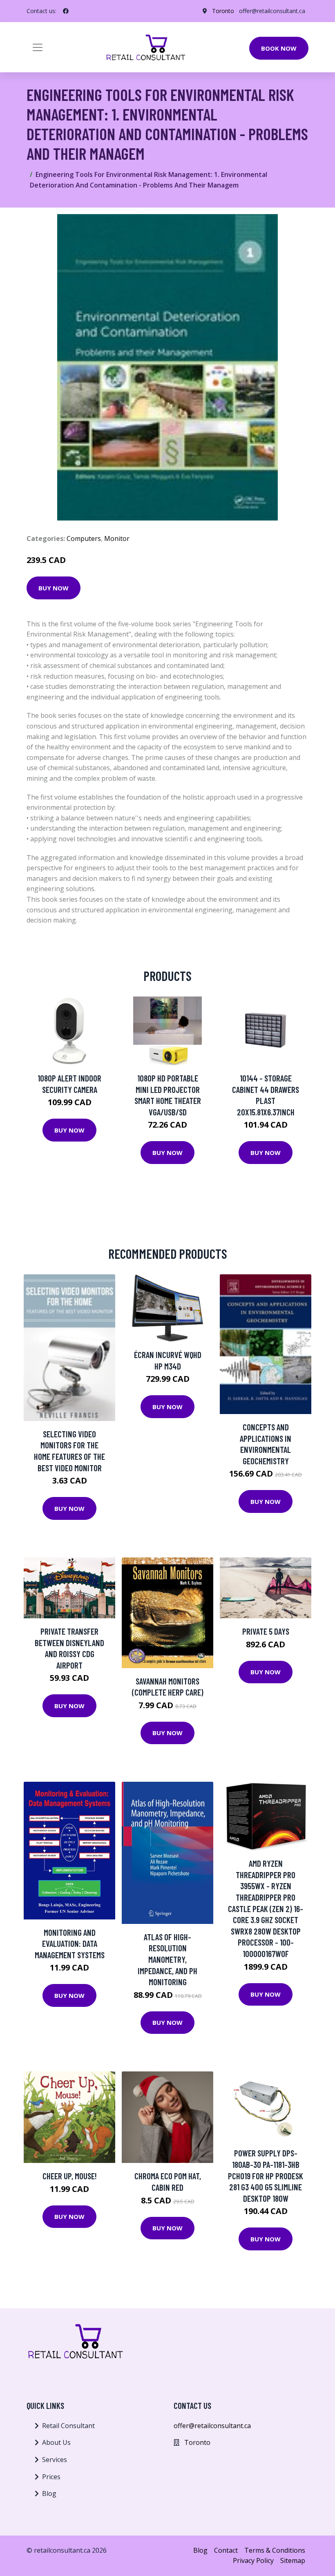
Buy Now (54, 588)
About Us (56, 2442)
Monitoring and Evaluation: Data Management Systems (70, 1944)
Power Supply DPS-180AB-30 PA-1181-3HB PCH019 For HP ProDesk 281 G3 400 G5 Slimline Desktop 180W (266, 2175)
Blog (49, 2493)
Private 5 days (266, 1631)
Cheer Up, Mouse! (70, 2176)
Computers (84, 538)
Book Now (279, 48)
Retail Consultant (68, 2426)
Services (55, 2460)
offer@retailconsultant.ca (272, 11)
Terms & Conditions (275, 2550)
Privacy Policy (253, 2560)
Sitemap (293, 2560)
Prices (51, 2477)
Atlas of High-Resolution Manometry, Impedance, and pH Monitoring (167, 1959)
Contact (226, 2550)
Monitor (117, 538)
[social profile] (66, 11)
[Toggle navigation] (38, 47)
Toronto (223, 11)
